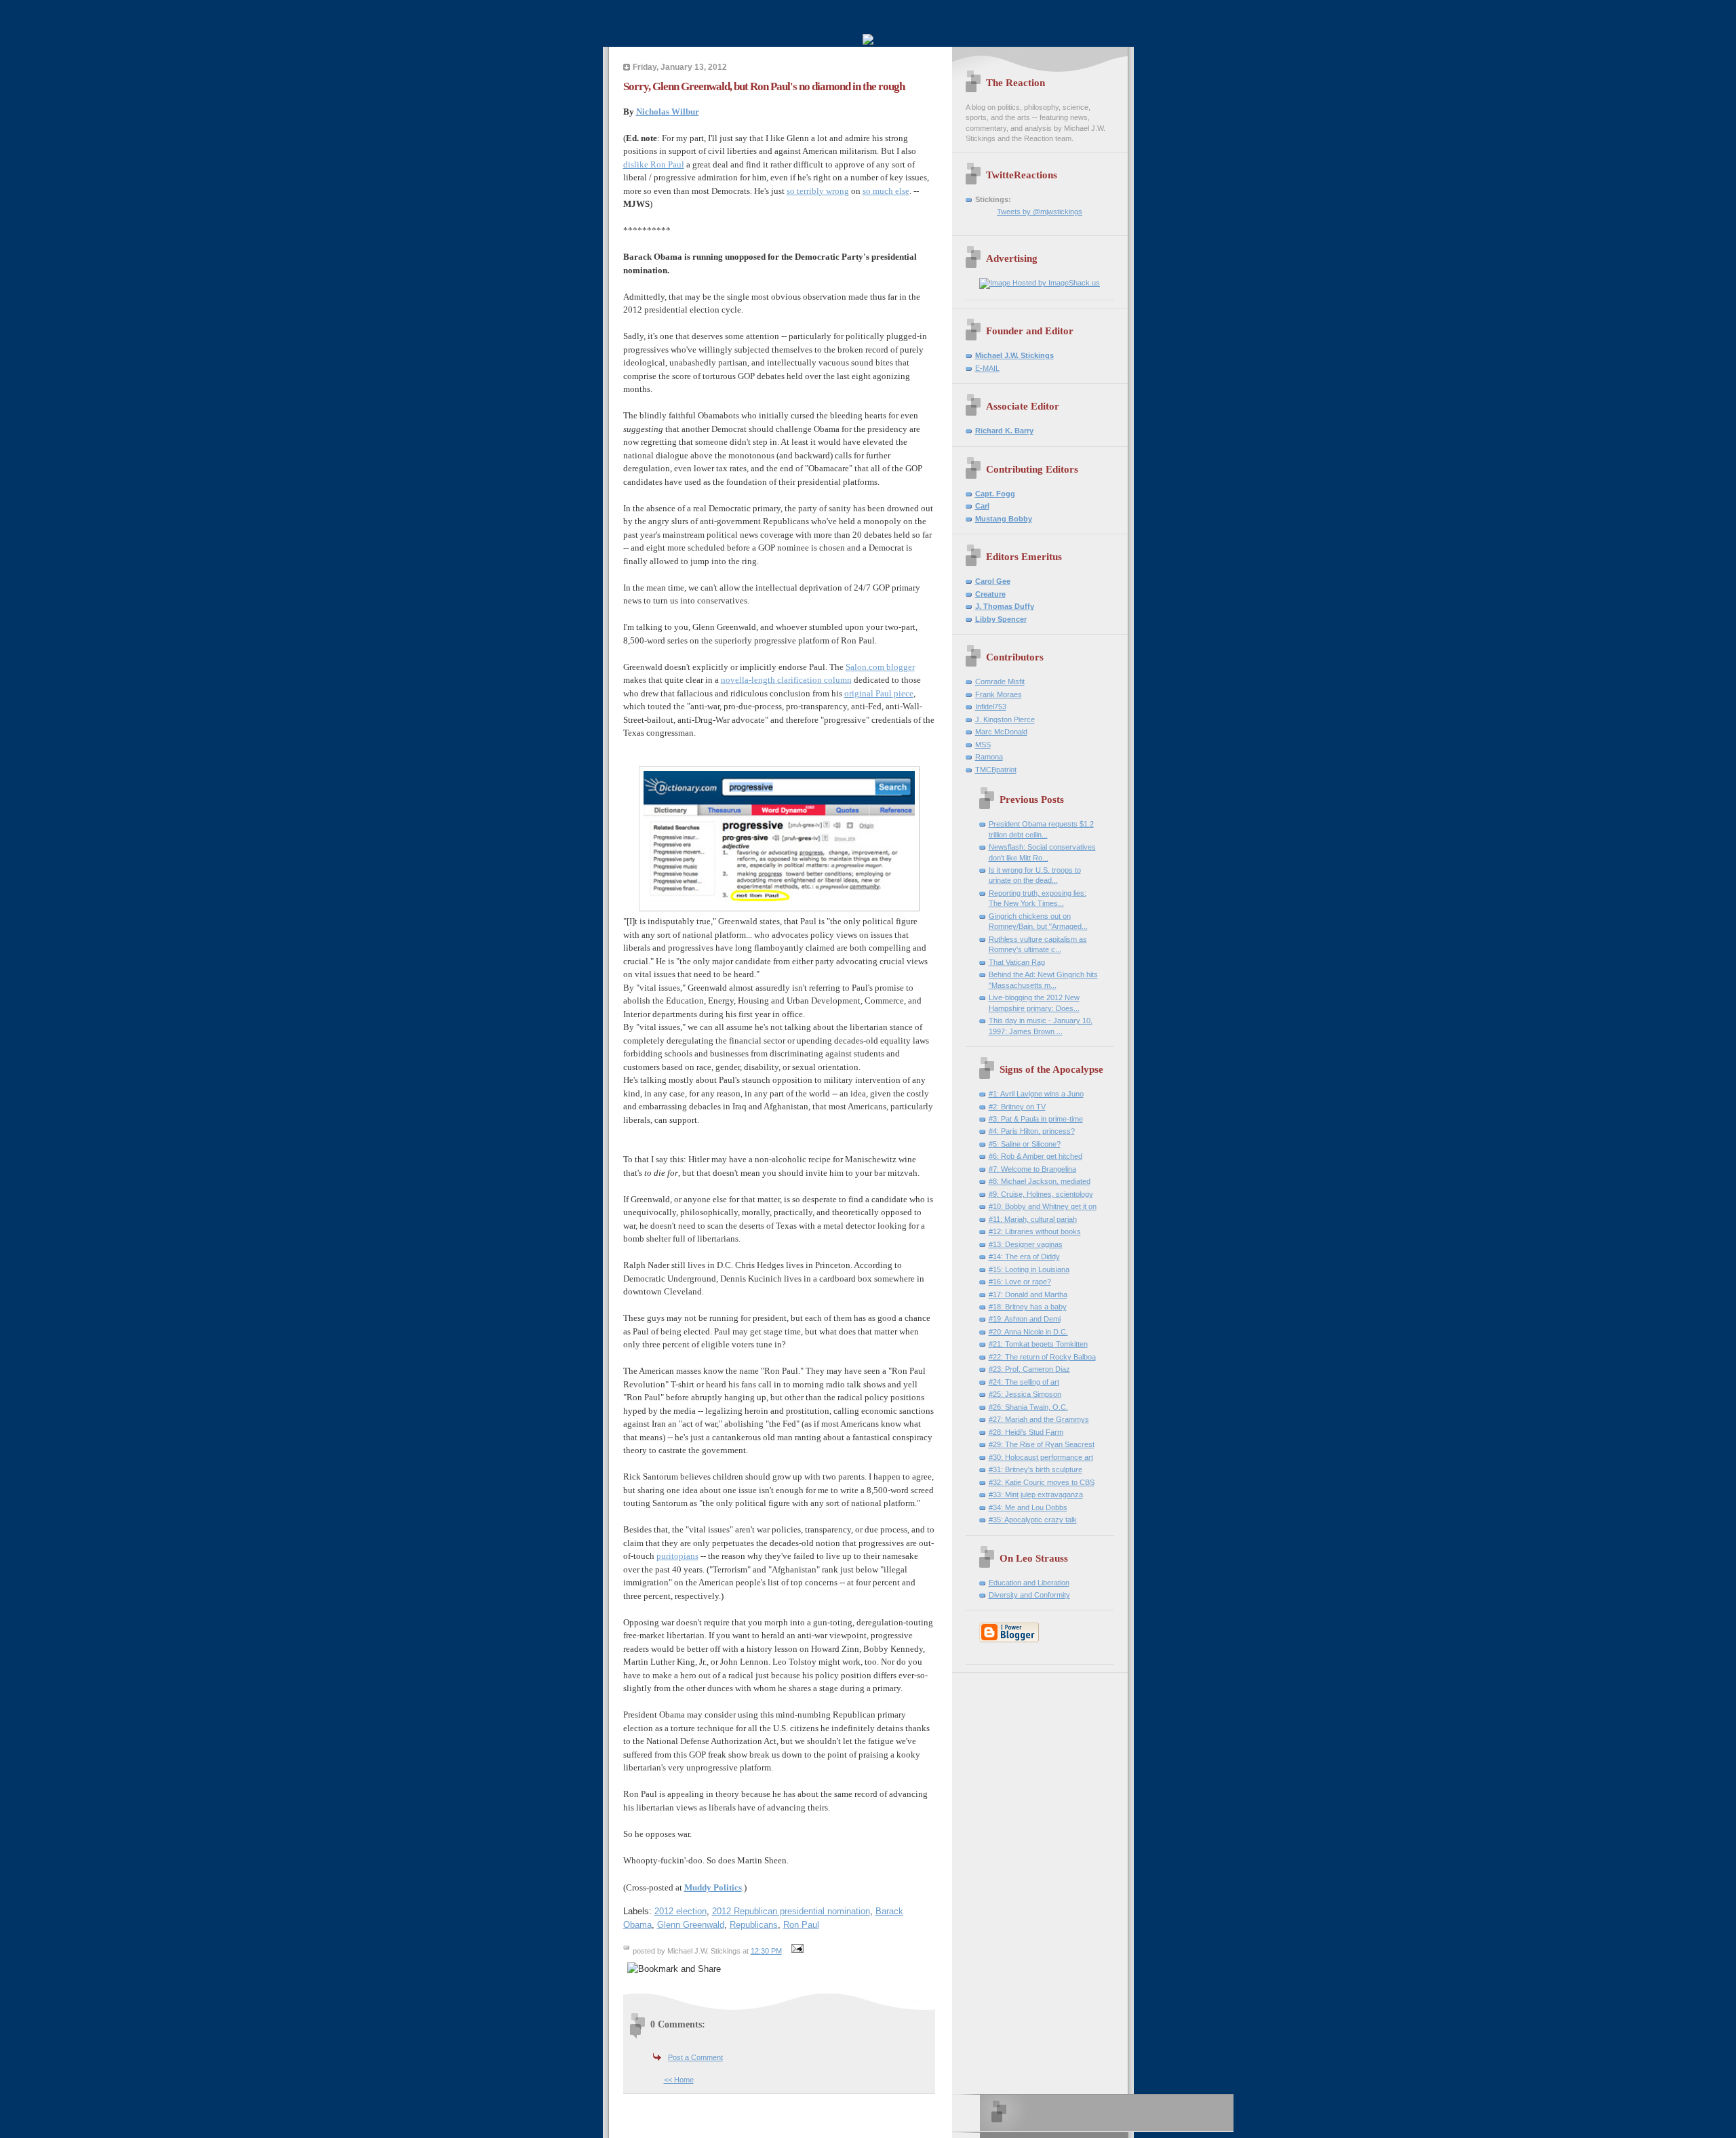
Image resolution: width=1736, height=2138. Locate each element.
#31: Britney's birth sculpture (1035, 1469)
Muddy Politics (713, 1887)
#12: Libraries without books (1035, 1231)
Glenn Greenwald (691, 1925)
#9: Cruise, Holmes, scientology (1041, 1194)
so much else (886, 191)
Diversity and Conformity (1029, 1595)
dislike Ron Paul (654, 164)
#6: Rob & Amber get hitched (1035, 1156)
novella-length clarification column (786, 680)
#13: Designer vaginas (1026, 1244)
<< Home (679, 2080)
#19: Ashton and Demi (1025, 1319)
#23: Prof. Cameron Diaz (1029, 1369)
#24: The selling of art (1024, 1382)
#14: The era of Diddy (1024, 1256)
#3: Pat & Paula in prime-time (1036, 1119)
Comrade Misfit (1000, 681)
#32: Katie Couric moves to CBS (1042, 1482)
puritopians (677, 1556)
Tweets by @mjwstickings (1040, 212)
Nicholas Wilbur (668, 112)
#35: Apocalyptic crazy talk (1033, 1520)
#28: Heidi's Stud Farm (1026, 1432)
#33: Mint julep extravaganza (1036, 1494)
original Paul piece (879, 693)
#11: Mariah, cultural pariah (1033, 1219)
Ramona (989, 757)
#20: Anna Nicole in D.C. (1028, 1332)
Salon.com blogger (880, 667)
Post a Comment (695, 2057)
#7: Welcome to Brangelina (1032, 1169)
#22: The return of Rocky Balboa (1042, 1357)
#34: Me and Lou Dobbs (1028, 1507)
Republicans (754, 1925)
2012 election (680, 1911)
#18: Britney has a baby (1028, 1307)
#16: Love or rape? (1020, 1282)
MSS (983, 745)
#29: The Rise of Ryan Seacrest (1042, 1444)
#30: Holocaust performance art (1041, 1457)
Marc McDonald (1001, 732)
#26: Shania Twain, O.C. (1028, 1407)
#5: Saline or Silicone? (1025, 1144)
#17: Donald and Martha (1028, 1294)
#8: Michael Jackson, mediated (1040, 1181)
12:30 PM (766, 1951)
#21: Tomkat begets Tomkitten (1038, 1344)
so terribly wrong (818, 191)
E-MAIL (987, 368)
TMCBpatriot (996, 770)
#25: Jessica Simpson (1025, 1394)
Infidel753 (991, 707)
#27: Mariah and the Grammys (1039, 1419)
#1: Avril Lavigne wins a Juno (1036, 1094)
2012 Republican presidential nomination (791, 1911)
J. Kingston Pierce (1005, 719)
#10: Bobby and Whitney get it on (1043, 1206)
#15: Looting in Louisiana (1029, 1269)
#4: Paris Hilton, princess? (1032, 1131)
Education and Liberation (1029, 1583)
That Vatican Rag (1017, 962)
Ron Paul (801, 1925)
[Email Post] (796, 1951)
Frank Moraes (999, 694)
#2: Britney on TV (1017, 1107)
